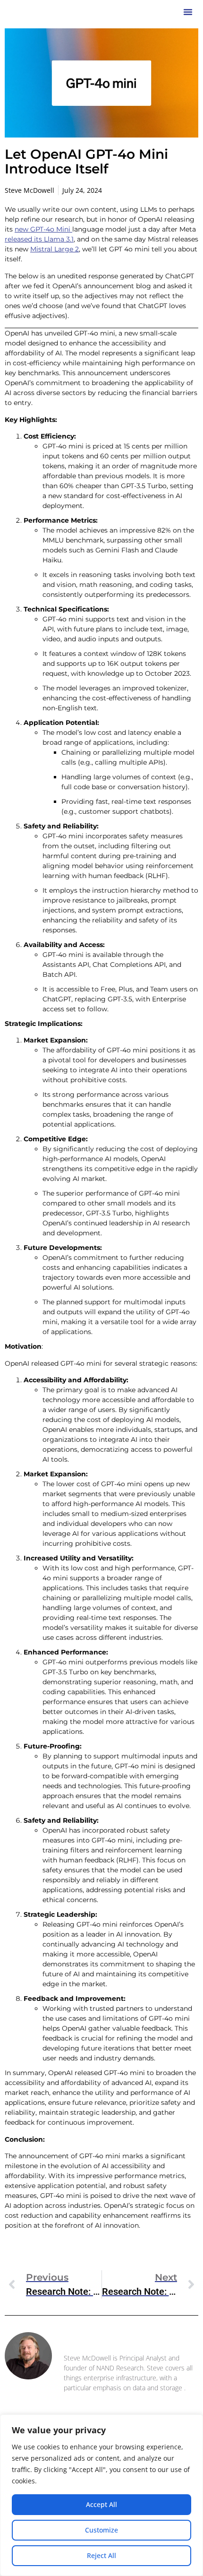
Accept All (101, 2504)
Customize (101, 2530)
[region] (101, 2495)
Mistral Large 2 (55, 249)
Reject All (101, 2555)
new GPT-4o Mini (43, 229)
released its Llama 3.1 (39, 239)
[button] (188, 12)
